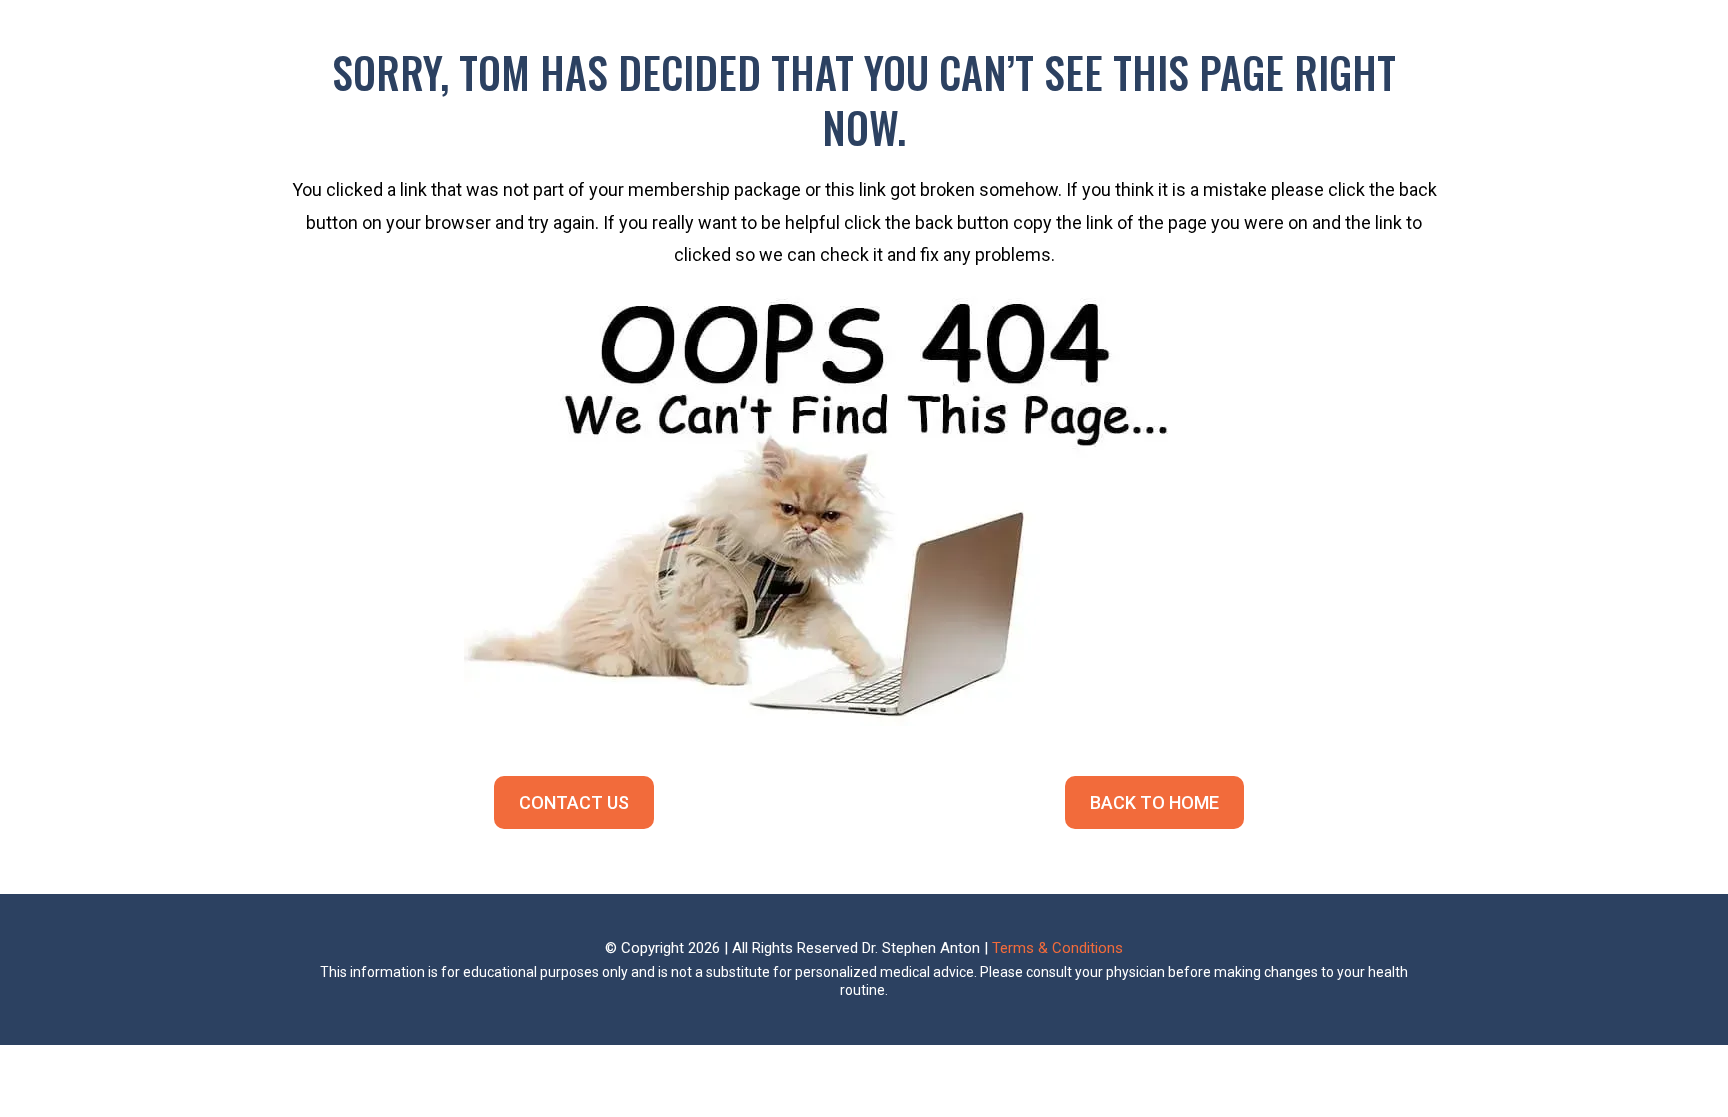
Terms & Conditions (1057, 948)
